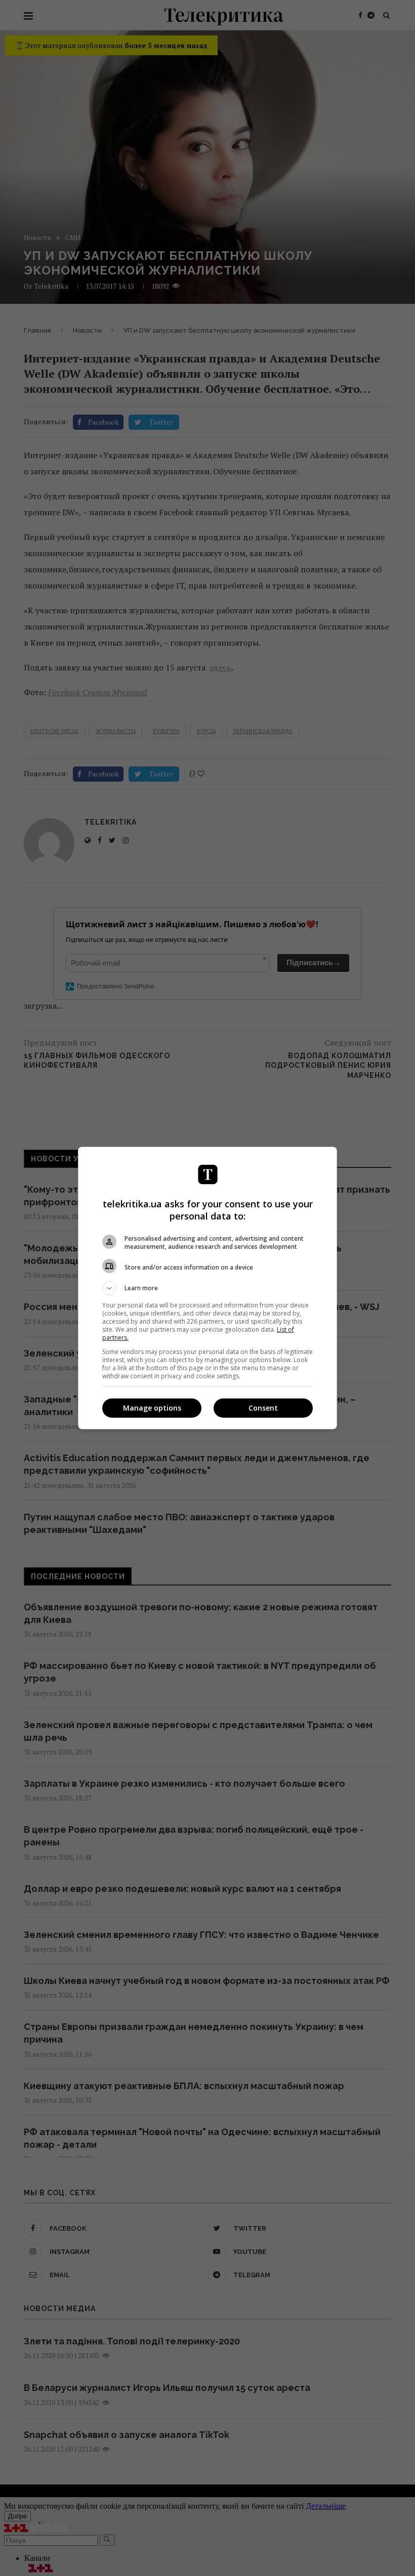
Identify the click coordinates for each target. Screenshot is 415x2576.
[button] (207, 1288)
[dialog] (207, 1288)
